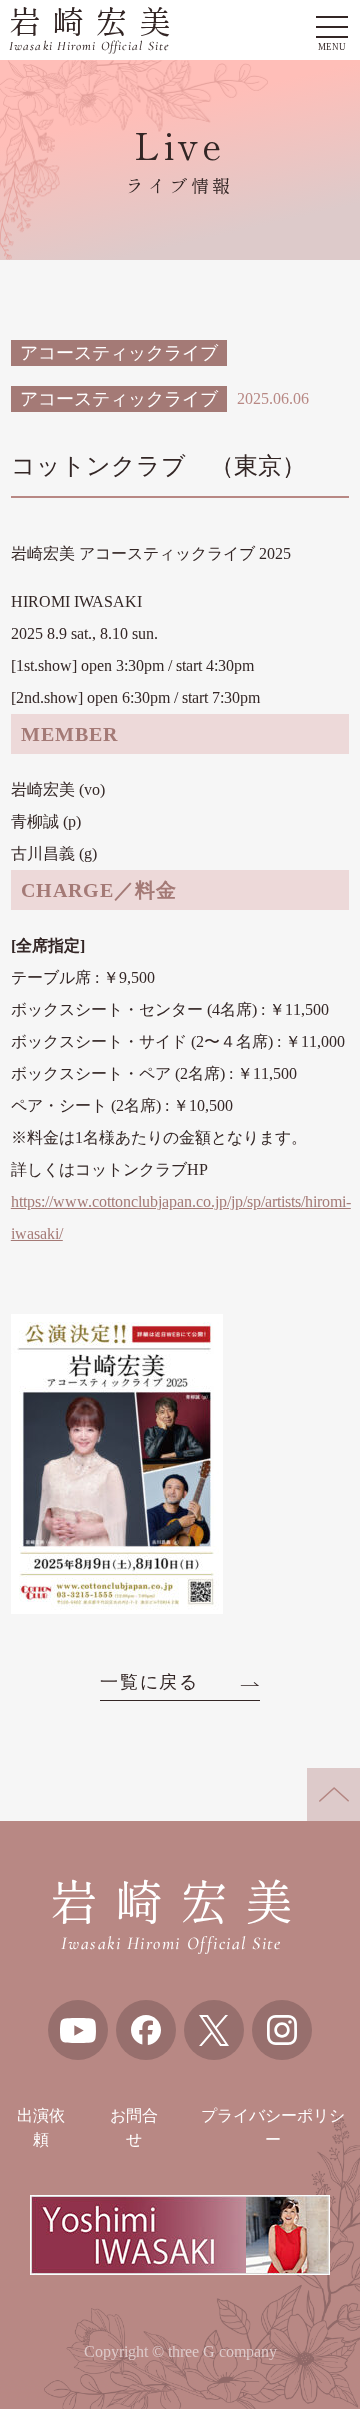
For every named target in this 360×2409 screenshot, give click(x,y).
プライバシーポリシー (273, 2127)
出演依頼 (41, 2127)
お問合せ (134, 2127)
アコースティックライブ (119, 353)
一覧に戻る (149, 1682)
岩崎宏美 (95, 30)
